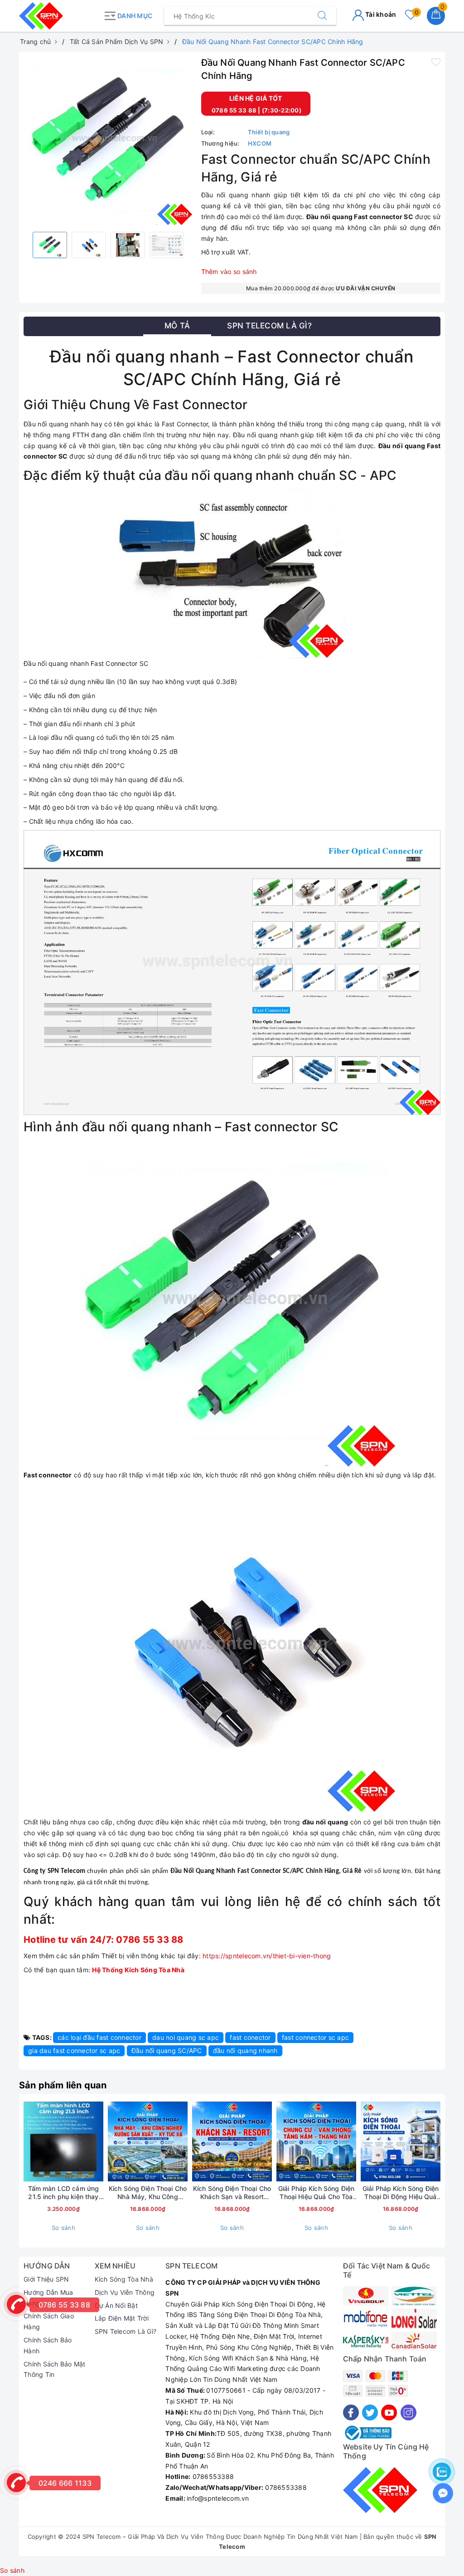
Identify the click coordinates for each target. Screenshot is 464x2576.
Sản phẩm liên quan (63, 2085)
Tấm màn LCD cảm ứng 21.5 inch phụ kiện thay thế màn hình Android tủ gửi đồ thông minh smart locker (63, 2193)
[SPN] (59, 16)
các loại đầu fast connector (99, 2037)
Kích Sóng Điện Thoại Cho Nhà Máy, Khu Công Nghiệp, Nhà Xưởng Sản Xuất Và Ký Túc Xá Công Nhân (148, 2193)
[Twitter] (370, 2412)
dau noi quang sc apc (186, 2037)
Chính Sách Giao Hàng (49, 2321)
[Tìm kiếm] (322, 16)
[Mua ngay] (105, 2141)
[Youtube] (389, 2412)
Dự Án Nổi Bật (116, 2305)
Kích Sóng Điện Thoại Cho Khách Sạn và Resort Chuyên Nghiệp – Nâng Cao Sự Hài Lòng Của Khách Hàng (232, 2193)
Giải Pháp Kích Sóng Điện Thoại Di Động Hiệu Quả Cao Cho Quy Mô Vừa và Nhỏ (401, 2193)
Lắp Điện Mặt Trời (122, 2318)
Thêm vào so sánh (229, 271)
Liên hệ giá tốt (256, 98)
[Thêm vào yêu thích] (436, 62)
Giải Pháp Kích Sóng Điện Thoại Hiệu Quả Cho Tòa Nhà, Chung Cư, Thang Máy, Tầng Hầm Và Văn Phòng (316, 2193)
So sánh (63, 2228)
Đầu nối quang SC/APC (167, 2051)
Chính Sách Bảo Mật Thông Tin (55, 2369)
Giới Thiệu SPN (46, 2279)
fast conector (250, 2037)
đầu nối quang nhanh (245, 2051)
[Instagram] (408, 2412)
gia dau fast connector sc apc (74, 2051)
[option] (108, 141)
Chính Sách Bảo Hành (48, 2345)
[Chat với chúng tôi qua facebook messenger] (443, 2493)
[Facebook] (351, 2412)
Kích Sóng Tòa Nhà (124, 2279)
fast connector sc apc (315, 2037)
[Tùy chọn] (442, 2141)
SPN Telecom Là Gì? (126, 2331)
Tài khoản (380, 14)
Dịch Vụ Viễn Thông (125, 2292)
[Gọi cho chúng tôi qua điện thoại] (16, 2304)
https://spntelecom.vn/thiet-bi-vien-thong (267, 1956)
